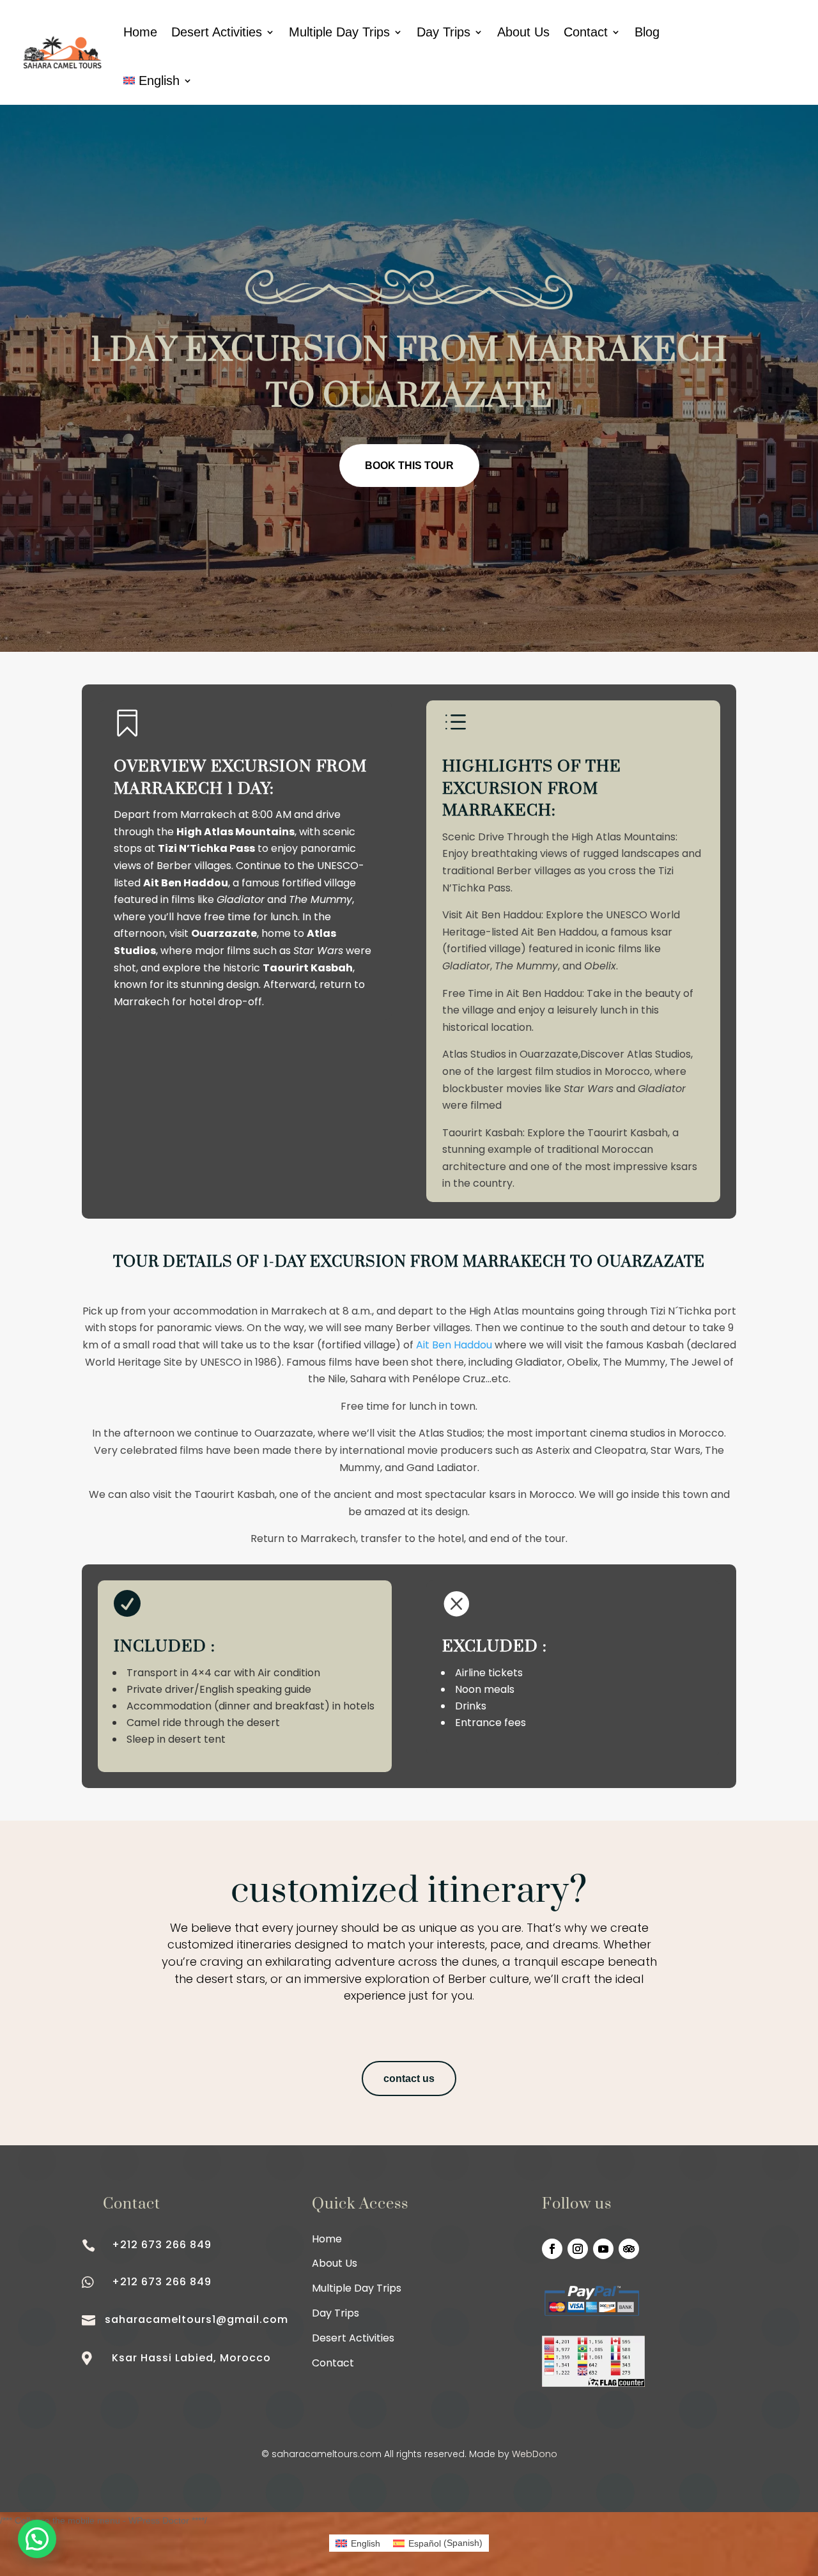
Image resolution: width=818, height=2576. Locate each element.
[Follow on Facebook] (552, 2249)
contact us (409, 2079)
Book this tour (409, 466)
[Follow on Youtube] (603, 2249)
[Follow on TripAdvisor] (629, 2249)
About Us (523, 32)
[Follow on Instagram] (578, 2249)
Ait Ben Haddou (454, 1345)
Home (140, 32)
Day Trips (444, 32)
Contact (586, 32)
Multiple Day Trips (339, 32)
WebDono (535, 2454)
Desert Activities (217, 32)
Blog (647, 32)
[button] (37, 2539)
